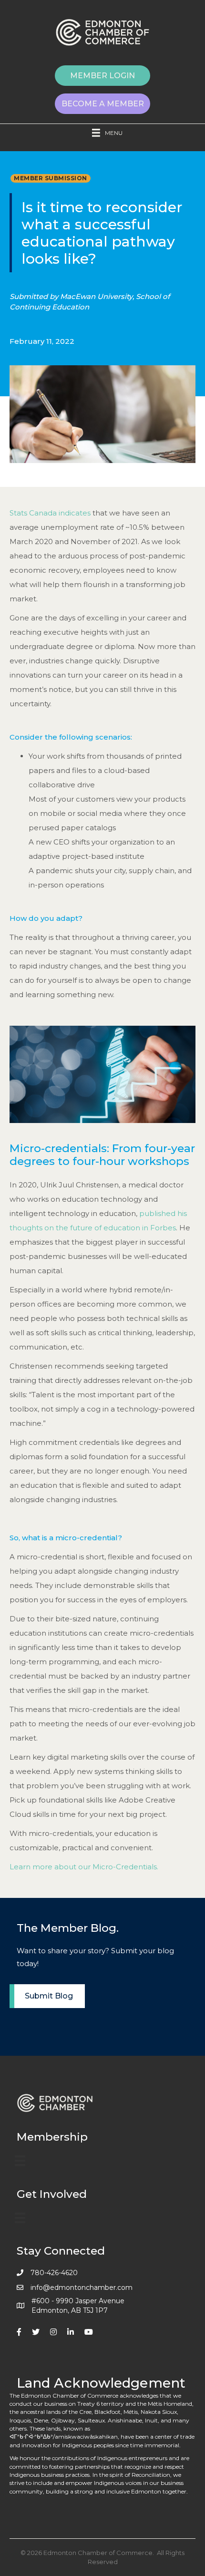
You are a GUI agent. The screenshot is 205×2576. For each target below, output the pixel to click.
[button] (102, 76)
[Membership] (20, 2161)
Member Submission (51, 178)
